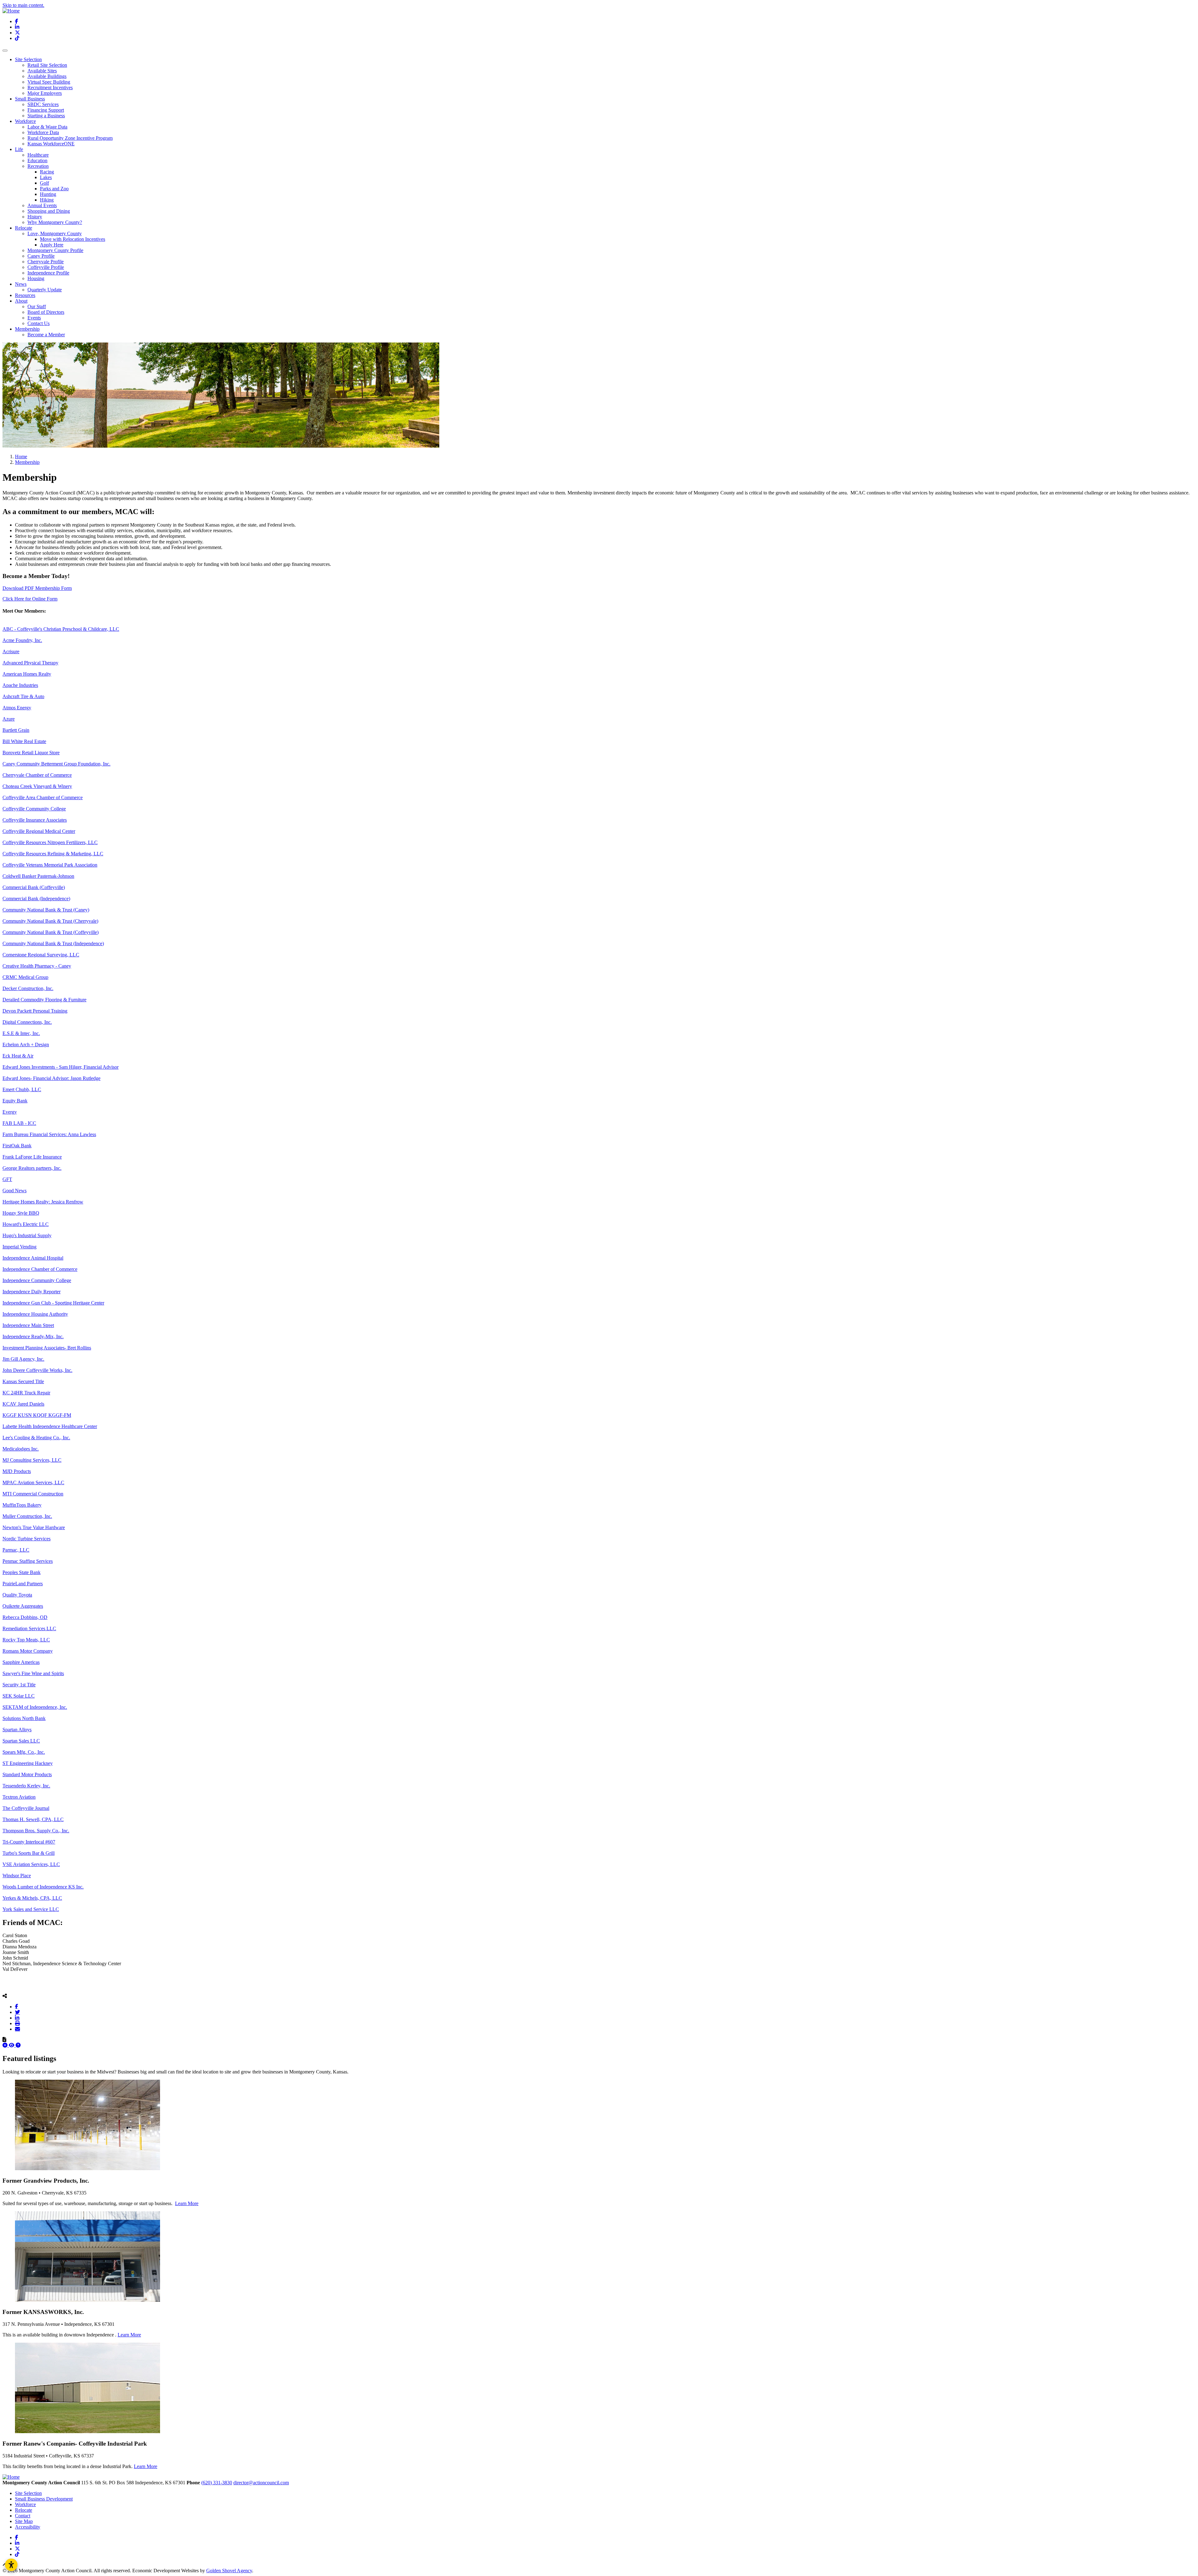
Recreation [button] (38, 166)
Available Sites (42, 71)
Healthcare (38, 155)
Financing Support (46, 110)
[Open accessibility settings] (11, 2565)
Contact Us (39, 323)
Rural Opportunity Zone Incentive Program (70, 138)
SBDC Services (43, 104)
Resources (25, 295)
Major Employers (45, 93)
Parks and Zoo (54, 189)
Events (34, 318)
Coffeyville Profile (46, 267)
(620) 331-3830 (217, 2483)
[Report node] (4, 2039)
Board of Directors (46, 312)
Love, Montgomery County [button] (55, 233)
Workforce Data (43, 132)
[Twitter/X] (17, 2012)
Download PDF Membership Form (37, 588)
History (35, 217)
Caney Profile (41, 256)
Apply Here (52, 245)
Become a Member (46, 335)
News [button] (21, 284)
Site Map (24, 2521)
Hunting (48, 194)
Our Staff (37, 306)
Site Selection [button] (28, 59)
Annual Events (42, 205)
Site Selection (28, 2493)
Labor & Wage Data (47, 127)
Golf (44, 183)
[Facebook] (17, 2006)
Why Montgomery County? (55, 222)
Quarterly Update (45, 290)
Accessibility (28, 2527)
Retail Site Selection (47, 65)
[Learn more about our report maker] (18, 2045)
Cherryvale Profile (46, 262)
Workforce (25, 2504)
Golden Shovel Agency (229, 2571)
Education (37, 160)
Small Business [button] (30, 99)
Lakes (46, 177)
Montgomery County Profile (55, 250)
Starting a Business (46, 116)
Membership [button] (27, 329)
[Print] (17, 2023)
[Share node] (5, 1996)
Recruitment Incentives (50, 87)
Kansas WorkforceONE (51, 144)
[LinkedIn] (17, 2018)
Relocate (24, 2510)
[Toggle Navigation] (5, 51)
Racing (47, 172)
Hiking (47, 200)
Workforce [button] (25, 121)
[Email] (17, 2029)
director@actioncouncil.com (261, 2483)
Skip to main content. (23, 5)
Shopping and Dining (49, 211)
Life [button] (19, 149)
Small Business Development (44, 2499)
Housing (36, 278)
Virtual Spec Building (49, 82)
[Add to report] (6, 2045)
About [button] (21, 301)
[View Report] (12, 2045)
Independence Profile (48, 273)
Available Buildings (47, 76)
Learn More (187, 2203)
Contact (23, 2516)
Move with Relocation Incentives (73, 239)
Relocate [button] (24, 228)
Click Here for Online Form (30, 599)
